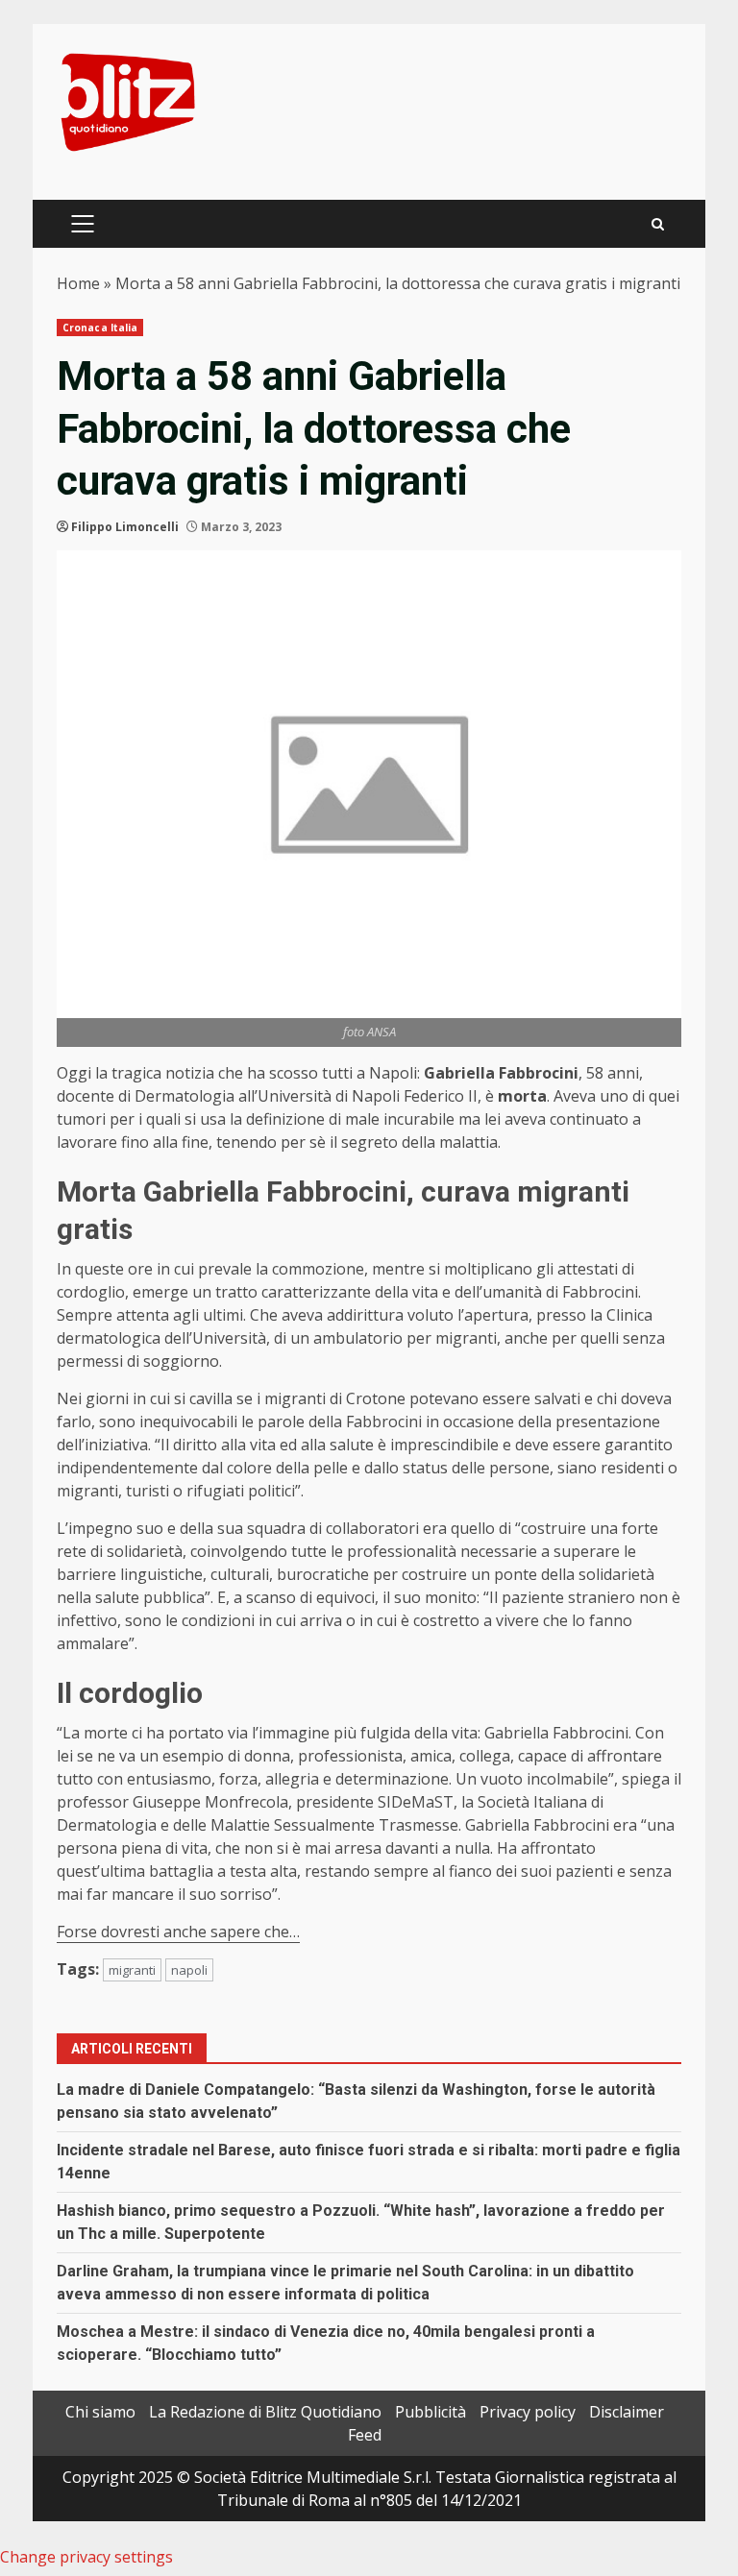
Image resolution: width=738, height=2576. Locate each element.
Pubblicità (430, 2412)
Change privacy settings (86, 2557)
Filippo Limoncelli (125, 527)
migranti (132, 1970)
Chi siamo (100, 2412)
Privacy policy (528, 2412)
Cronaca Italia (100, 328)
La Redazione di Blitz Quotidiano (265, 2412)
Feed (365, 2435)
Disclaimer (627, 2412)
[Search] (658, 224)
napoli (189, 1970)
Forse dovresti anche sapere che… (178, 1932)
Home (78, 283)
